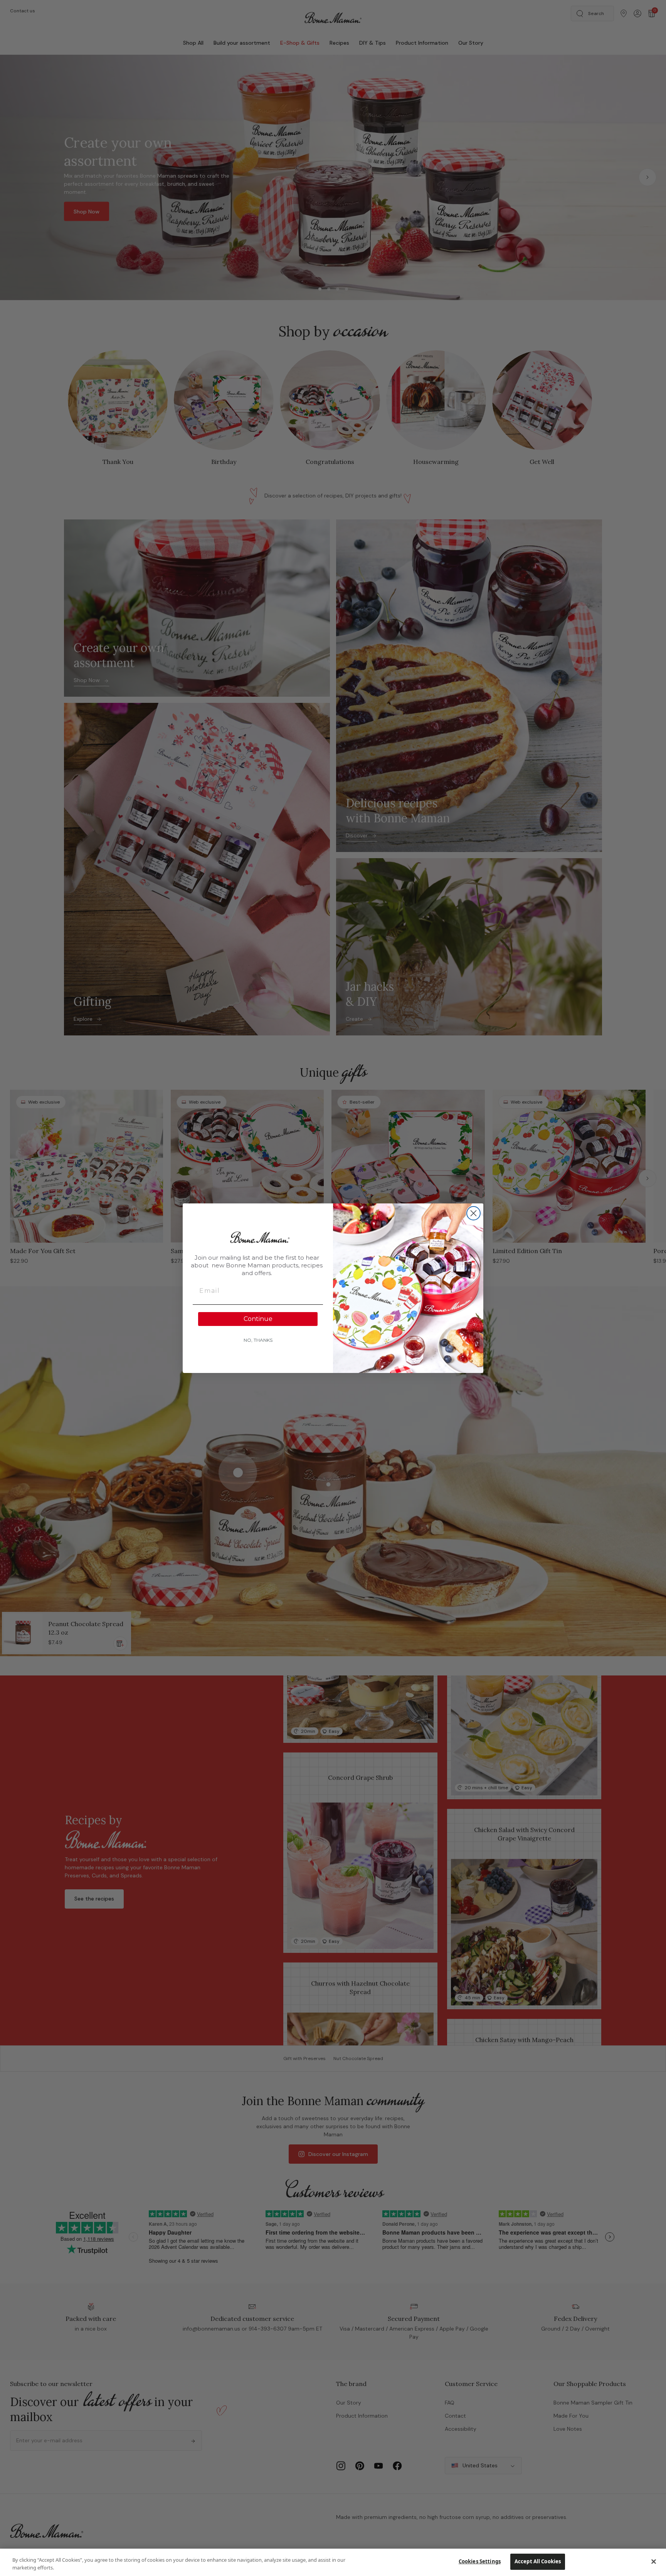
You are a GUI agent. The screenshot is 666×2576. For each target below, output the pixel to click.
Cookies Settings (480, 2561)
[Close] (654, 2561)
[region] (333, 2562)
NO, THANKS (258, 1340)
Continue (258, 1319)
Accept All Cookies (538, 2561)
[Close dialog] (473, 1213)
